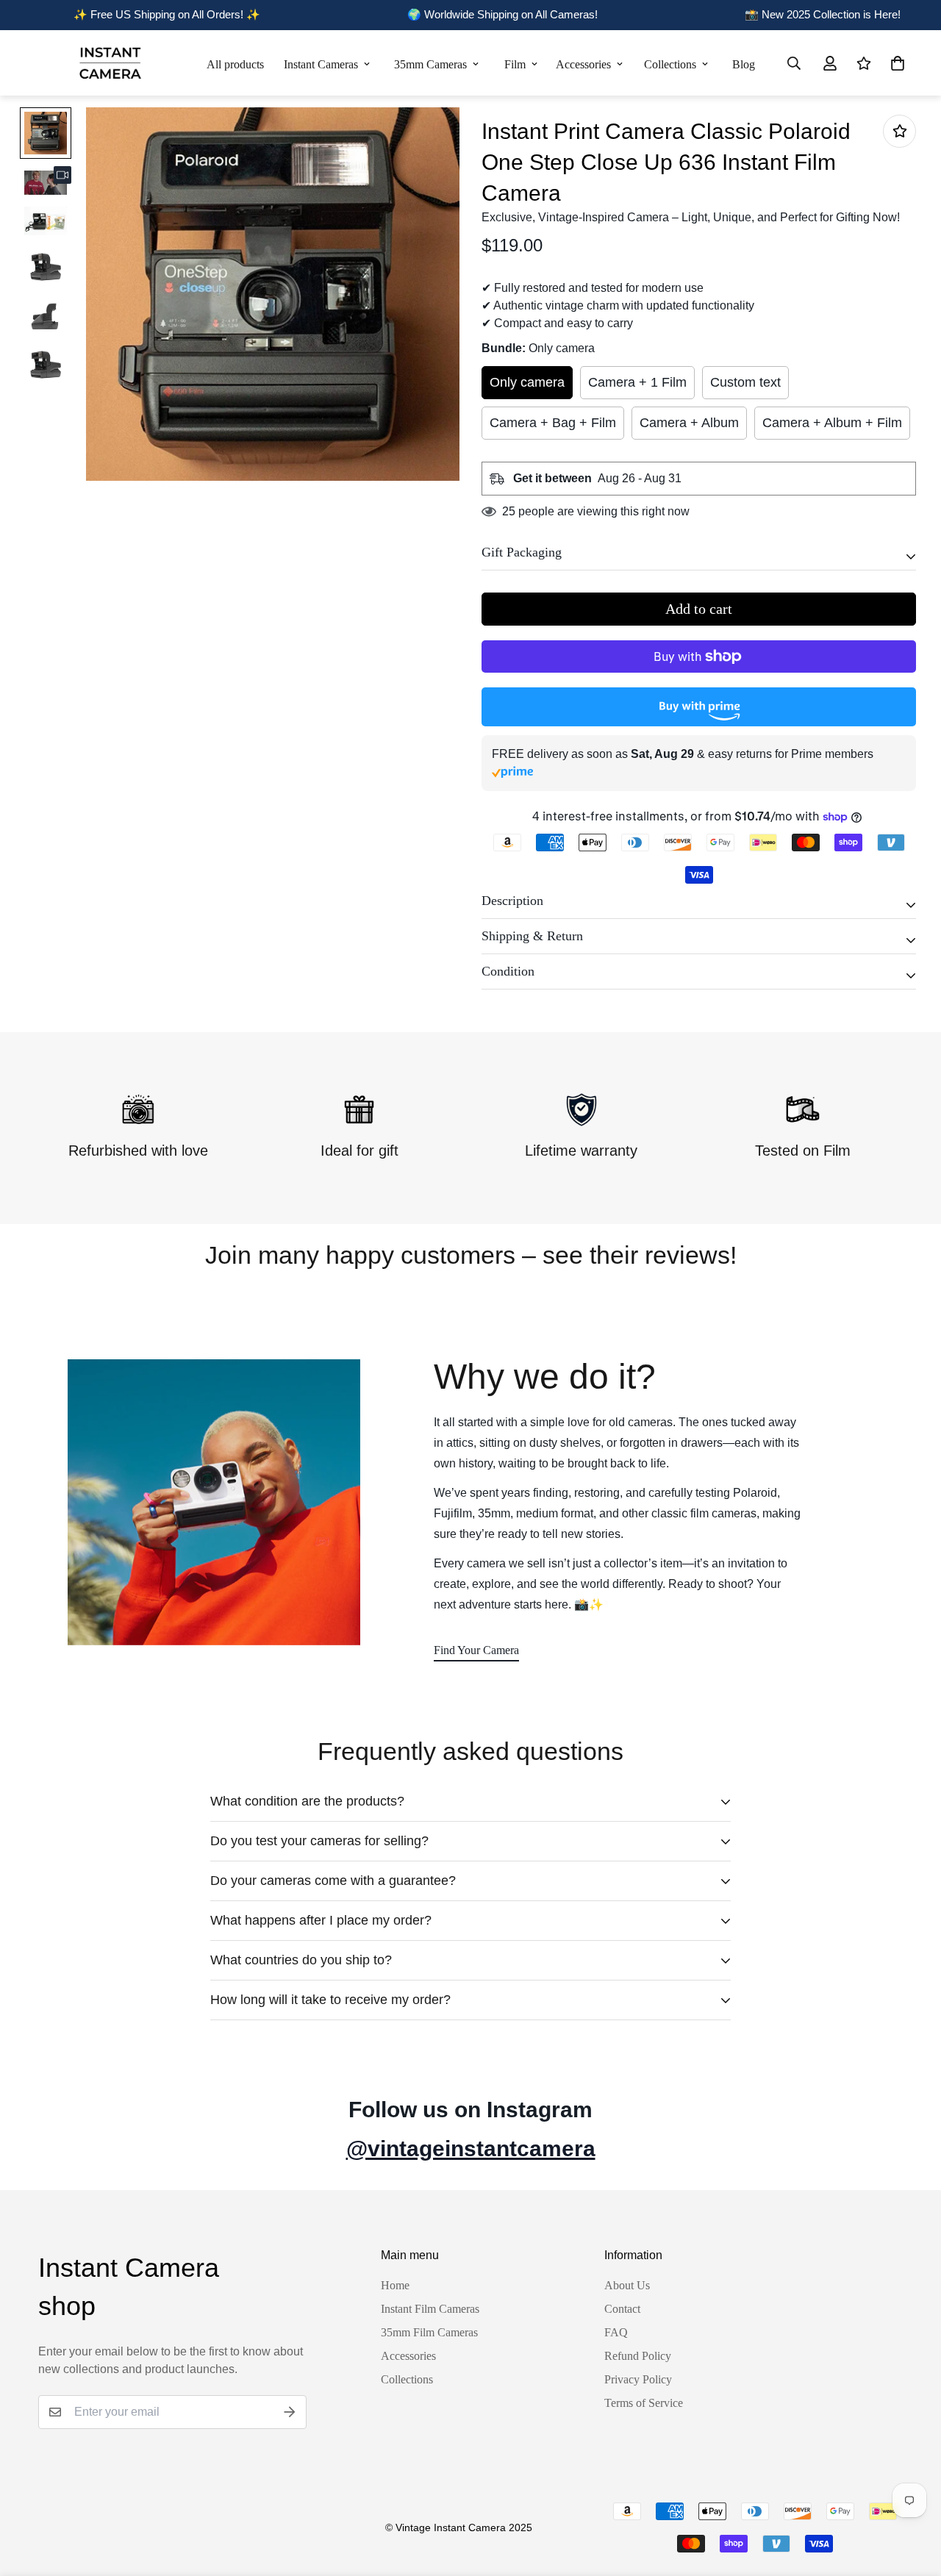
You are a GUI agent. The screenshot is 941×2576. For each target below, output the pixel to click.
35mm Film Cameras (429, 2332)
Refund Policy (638, 2356)
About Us (627, 2285)
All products (235, 64)
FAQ (616, 2332)
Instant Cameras (321, 64)
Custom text (745, 382)
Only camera (527, 382)
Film (515, 64)
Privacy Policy (638, 2379)
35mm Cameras (430, 64)
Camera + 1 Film (637, 382)
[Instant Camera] (110, 63)
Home (395, 2285)
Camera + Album (689, 423)
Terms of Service (644, 2403)
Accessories (583, 64)
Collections (670, 64)
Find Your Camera (476, 1650)
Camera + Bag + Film (553, 423)
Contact (622, 2309)
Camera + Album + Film (832, 423)
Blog (744, 64)
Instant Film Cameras (430, 2309)
